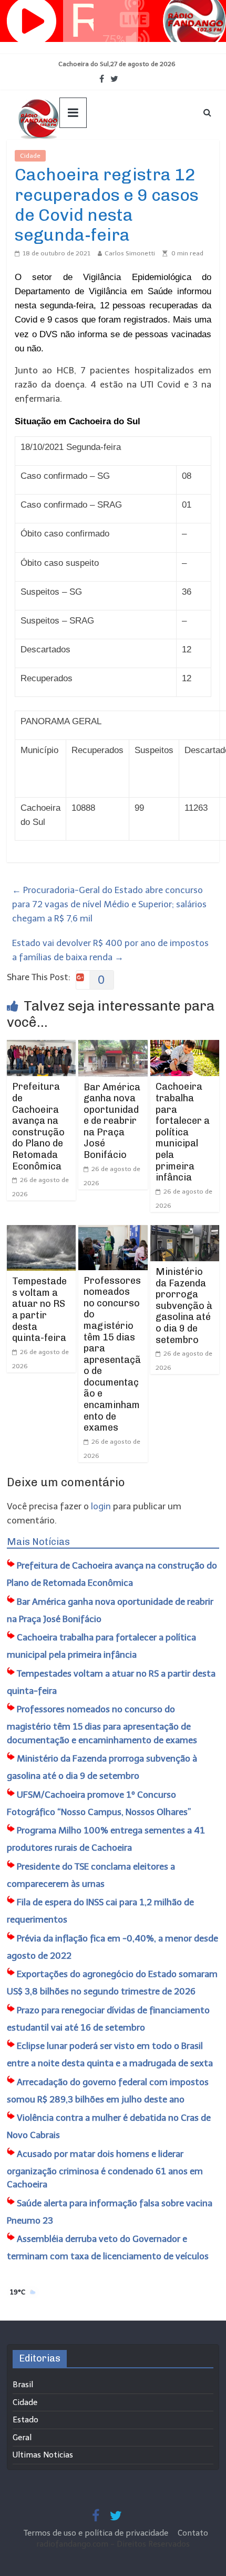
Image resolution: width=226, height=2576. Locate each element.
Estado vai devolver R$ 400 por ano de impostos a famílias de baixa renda (110, 950)
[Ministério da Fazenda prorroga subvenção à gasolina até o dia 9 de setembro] (185, 1232)
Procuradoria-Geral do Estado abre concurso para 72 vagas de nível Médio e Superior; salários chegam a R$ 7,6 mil (109, 904)
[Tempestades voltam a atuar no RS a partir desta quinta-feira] (41, 1232)
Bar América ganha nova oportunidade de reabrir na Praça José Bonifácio (112, 1121)
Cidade (30, 156)
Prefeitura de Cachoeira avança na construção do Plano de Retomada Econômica (38, 1126)
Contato (193, 2533)
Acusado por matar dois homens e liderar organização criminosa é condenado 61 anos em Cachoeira (105, 2169)
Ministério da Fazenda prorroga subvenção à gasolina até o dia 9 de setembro (184, 1306)
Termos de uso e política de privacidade (97, 2533)
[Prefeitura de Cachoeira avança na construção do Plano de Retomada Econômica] (41, 1047)
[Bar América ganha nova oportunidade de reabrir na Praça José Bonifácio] (113, 1047)
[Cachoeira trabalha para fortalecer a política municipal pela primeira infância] (185, 1047)
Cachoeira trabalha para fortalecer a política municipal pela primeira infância (183, 1132)
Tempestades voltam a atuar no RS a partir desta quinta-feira (39, 1310)
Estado (25, 2420)
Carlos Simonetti (130, 253)
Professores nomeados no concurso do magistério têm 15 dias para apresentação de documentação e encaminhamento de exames (112, 1354)
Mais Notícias (38, 1542)
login (101, 1506)
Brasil (23, 2385)
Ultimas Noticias (77, 156)
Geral (22, 2438)
